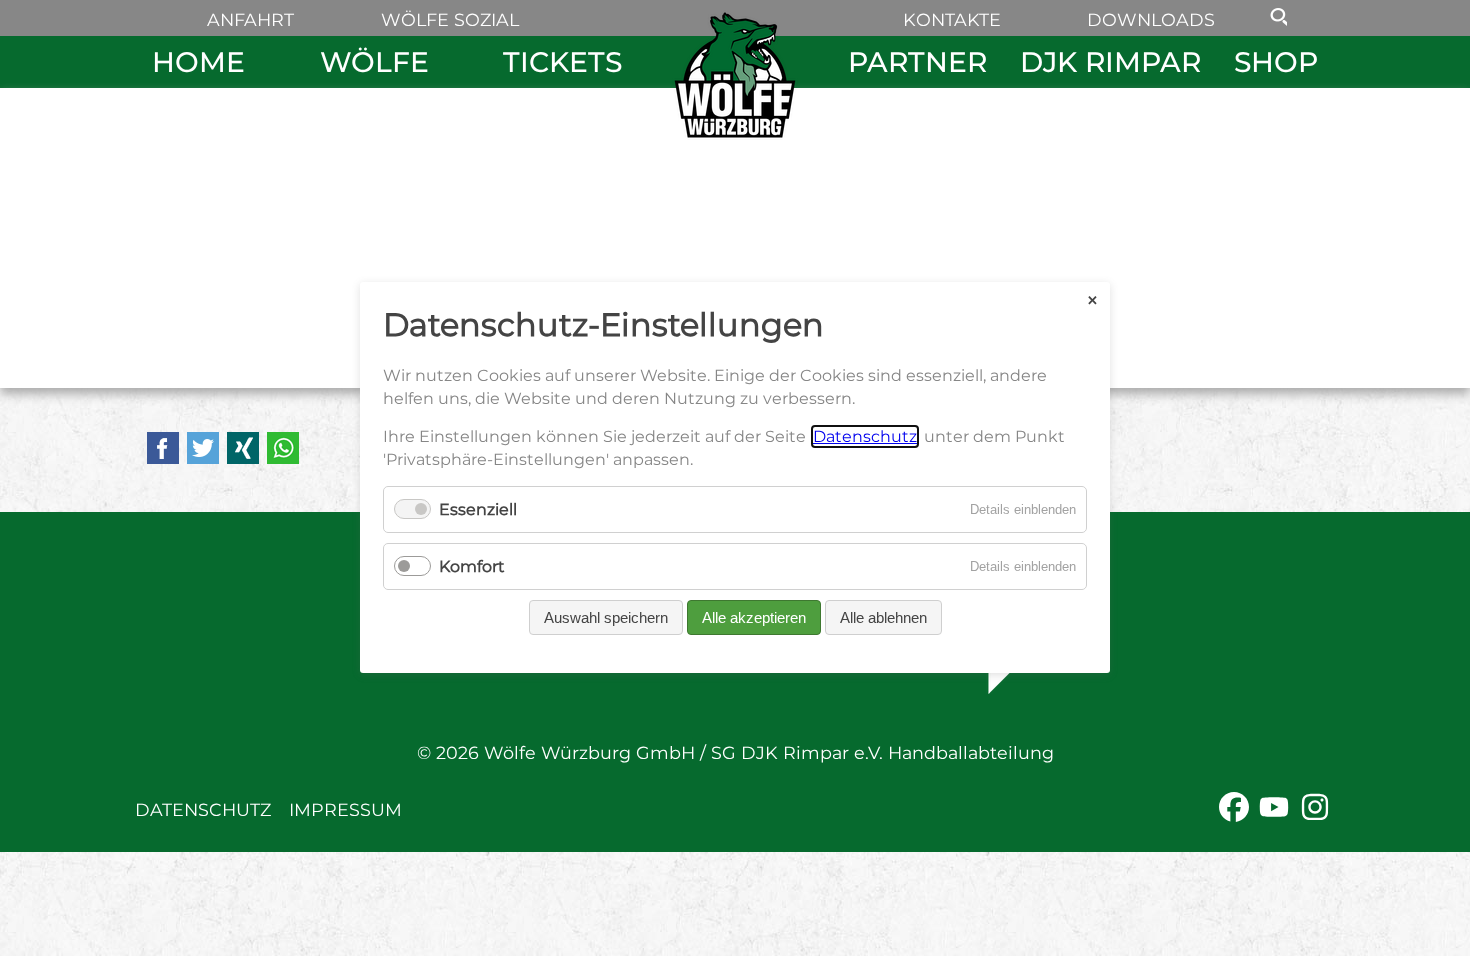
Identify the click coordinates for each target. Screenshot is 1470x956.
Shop (1276, 62)
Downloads (1151, 19)
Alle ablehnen (883, 618)
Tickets (562, 62)
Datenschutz (203, 809)
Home (198, 62)
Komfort (472, 567)
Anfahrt (250, 19)
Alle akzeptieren (754, 618)
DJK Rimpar (1110, 62)
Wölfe (374, 62)
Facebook (163, 448)
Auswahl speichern (606, 618)
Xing (243, 448)
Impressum (345, 809)
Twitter (203, 448)
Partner (917, 62)
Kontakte (952, 19)
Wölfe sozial (450, 19)
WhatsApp (283, 448)
